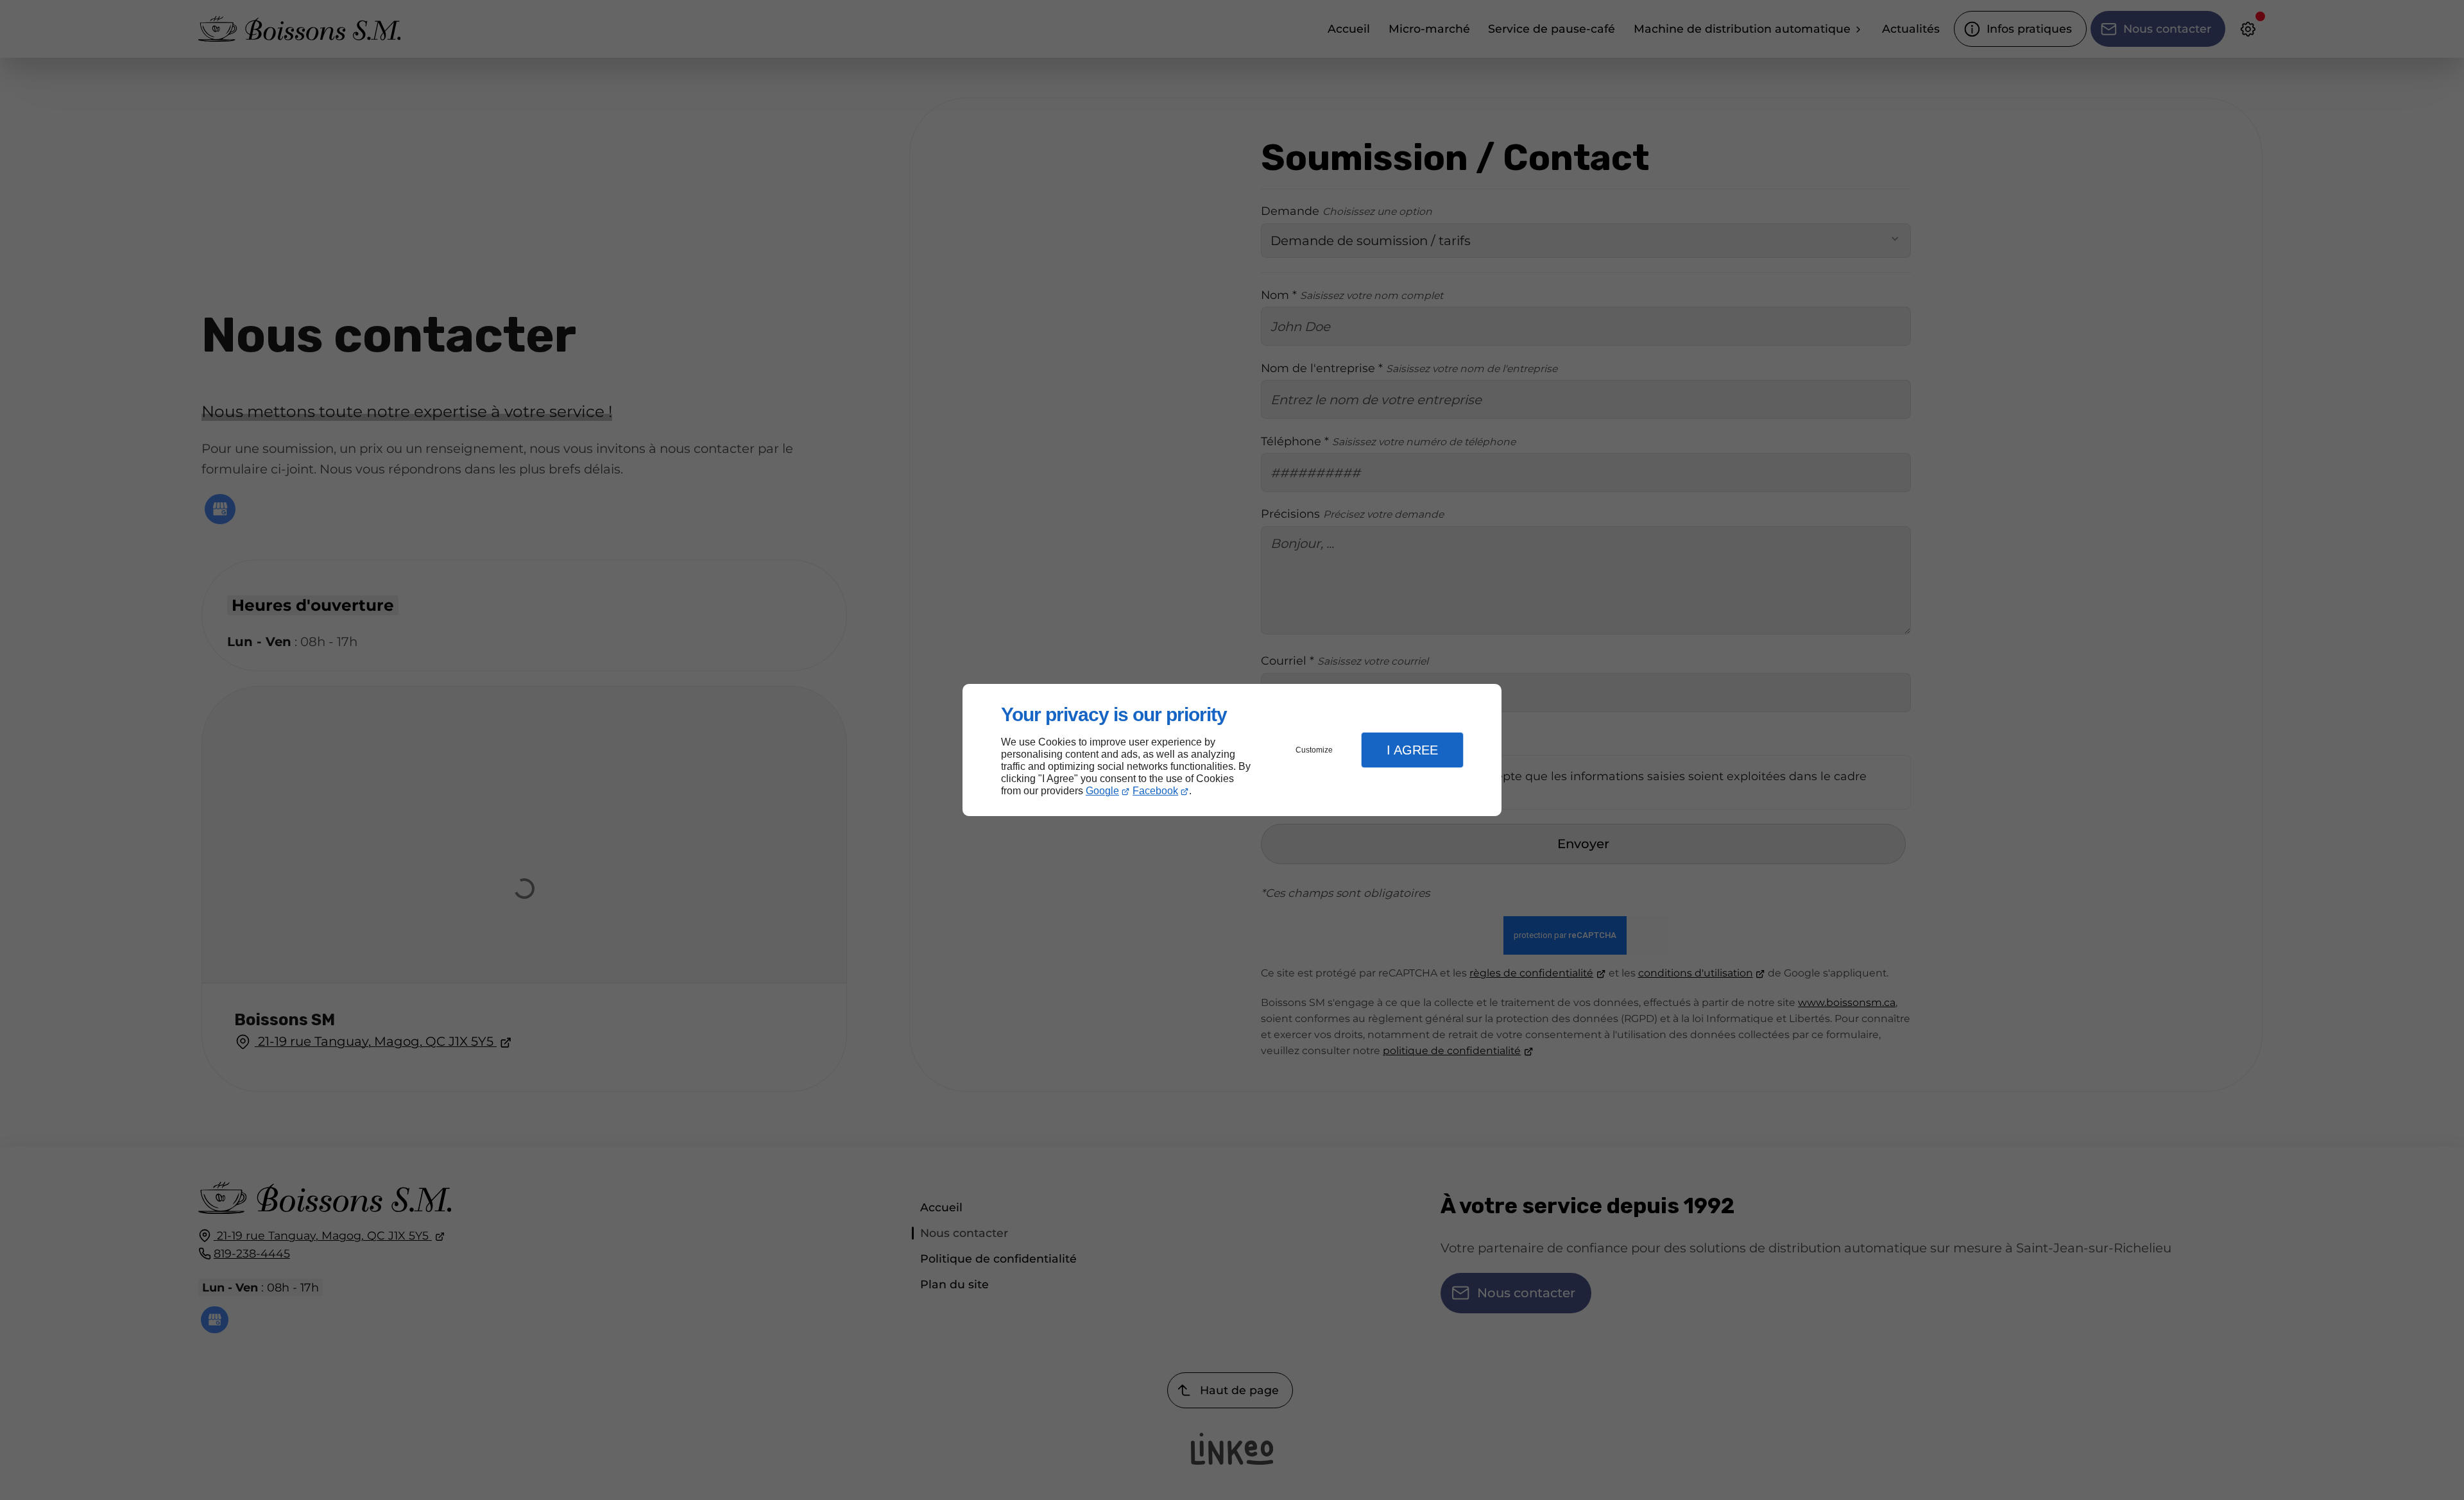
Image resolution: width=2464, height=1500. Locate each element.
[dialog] (1232, 750)
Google (1102, 791)
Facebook (1155, 791)
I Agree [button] (1412, 750)
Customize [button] (1314, 750)
